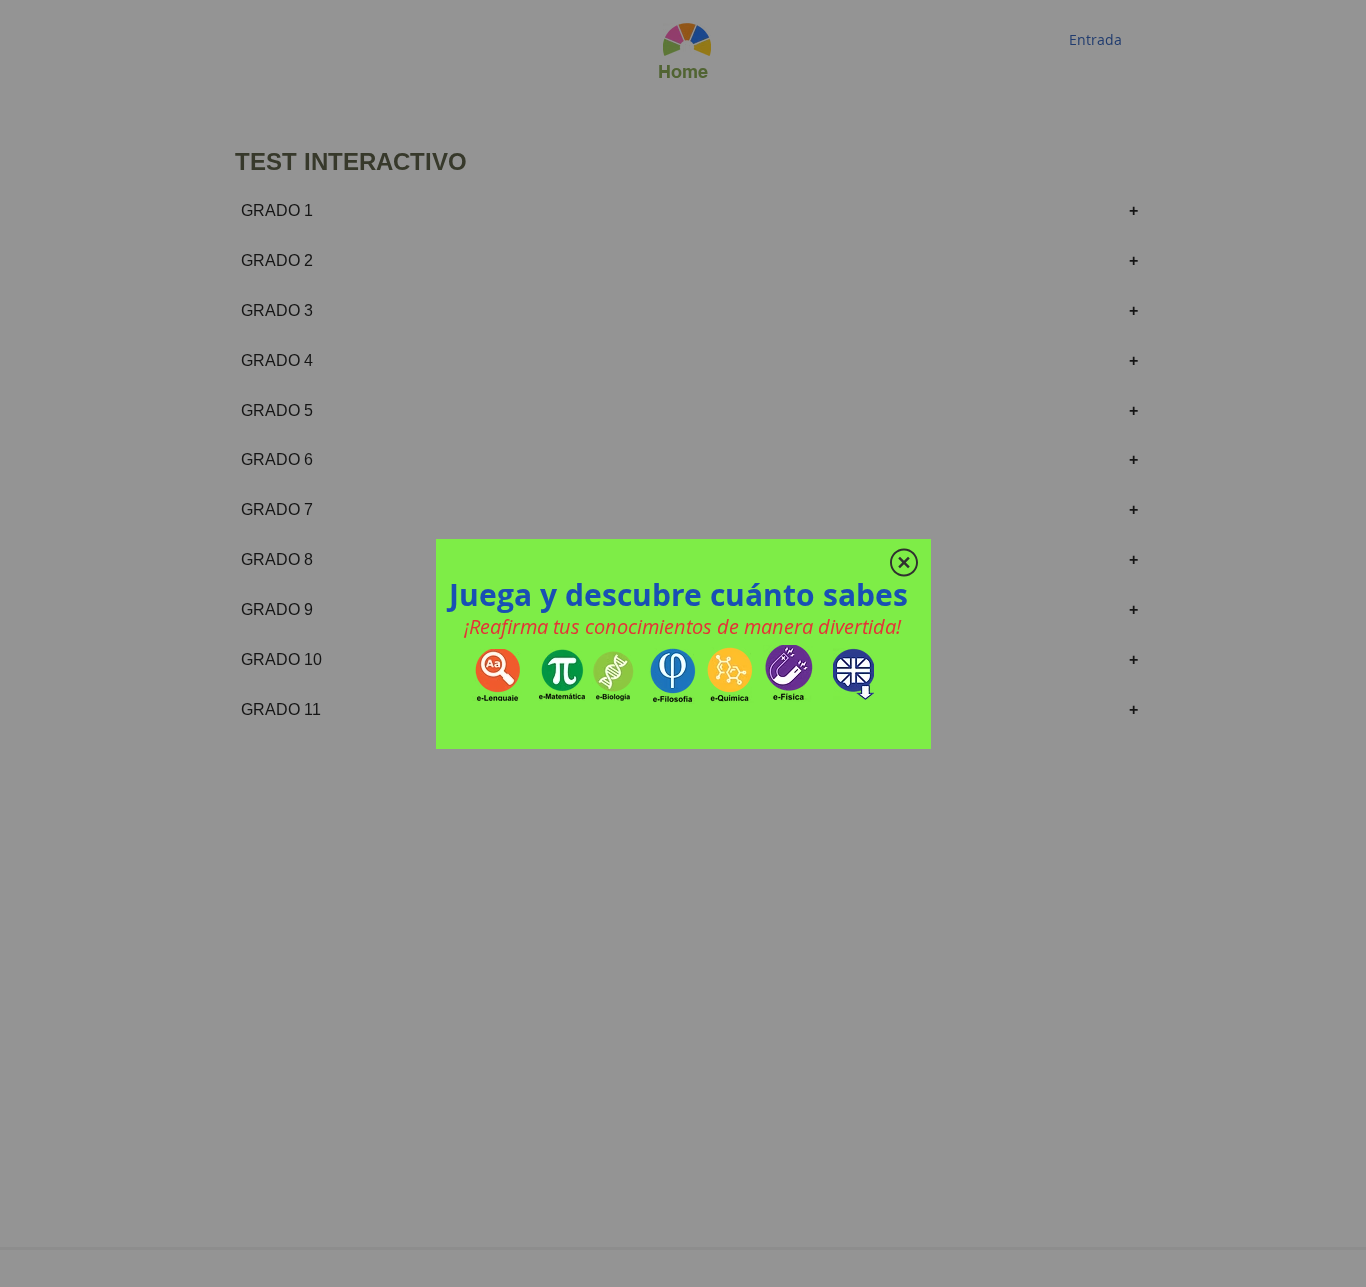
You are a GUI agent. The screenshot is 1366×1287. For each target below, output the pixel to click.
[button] (904, 562)
